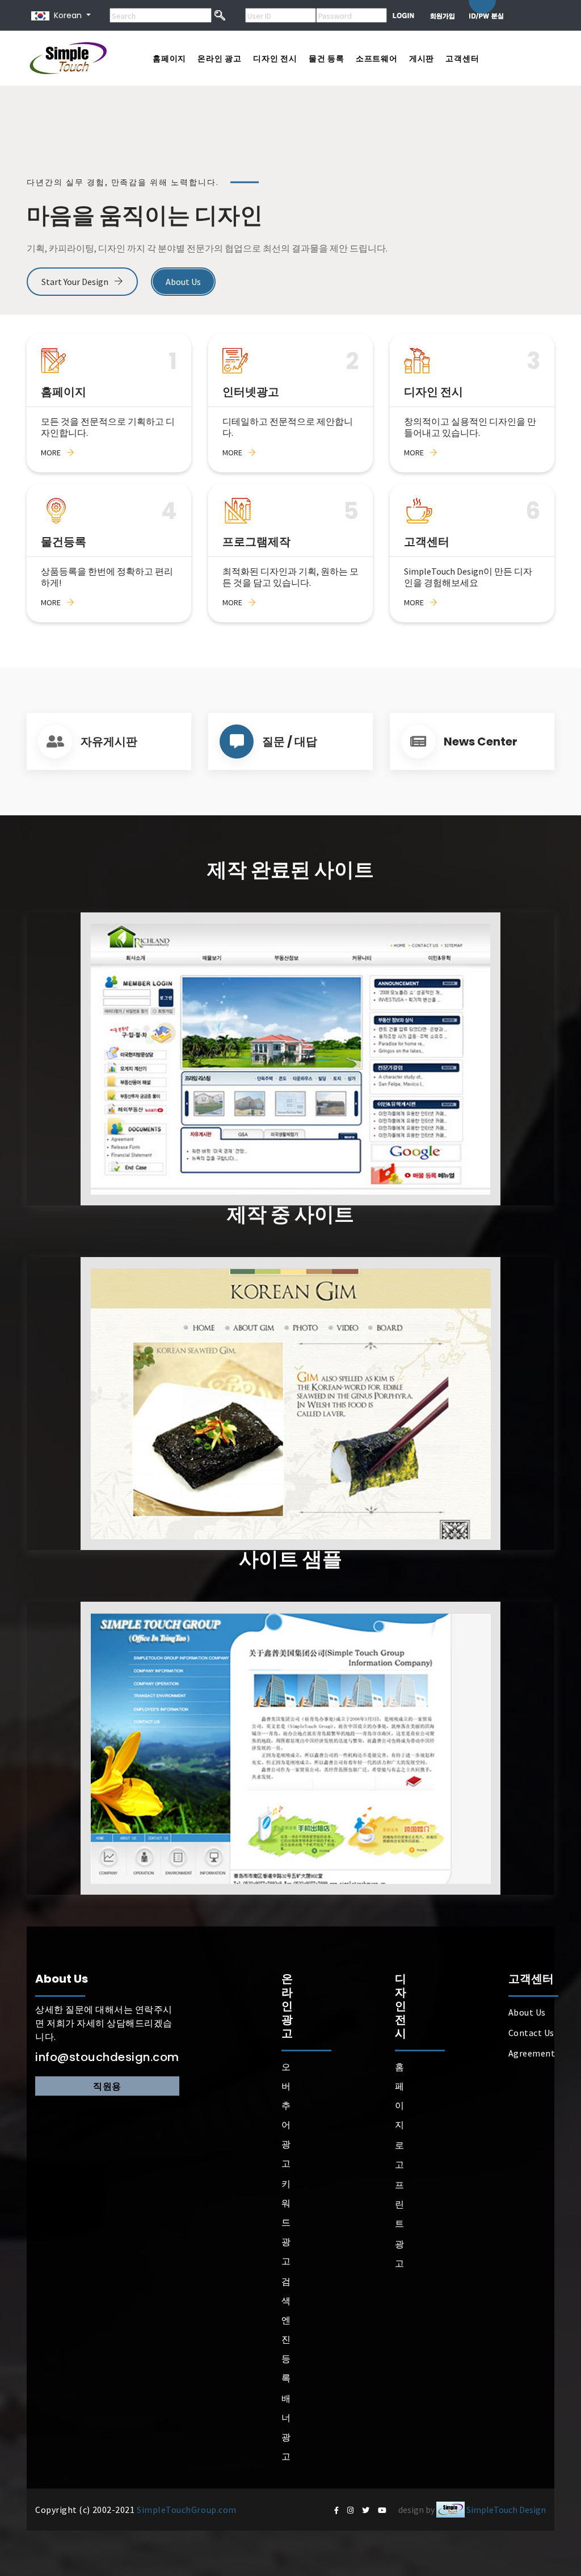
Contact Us (531, 2033)
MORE (51, 453)
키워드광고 (286, 2222)
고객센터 (462, 58)
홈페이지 (169, 58)
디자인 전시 (275, 58)
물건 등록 (327, 58)
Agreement (532, 2053)
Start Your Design (76, 282)
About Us (183, 282)
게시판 (422, 58)
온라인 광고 (220, 58)
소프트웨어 (377, 58)
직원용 (107, 2086)
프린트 (400, 2204)
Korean (66, 15)
